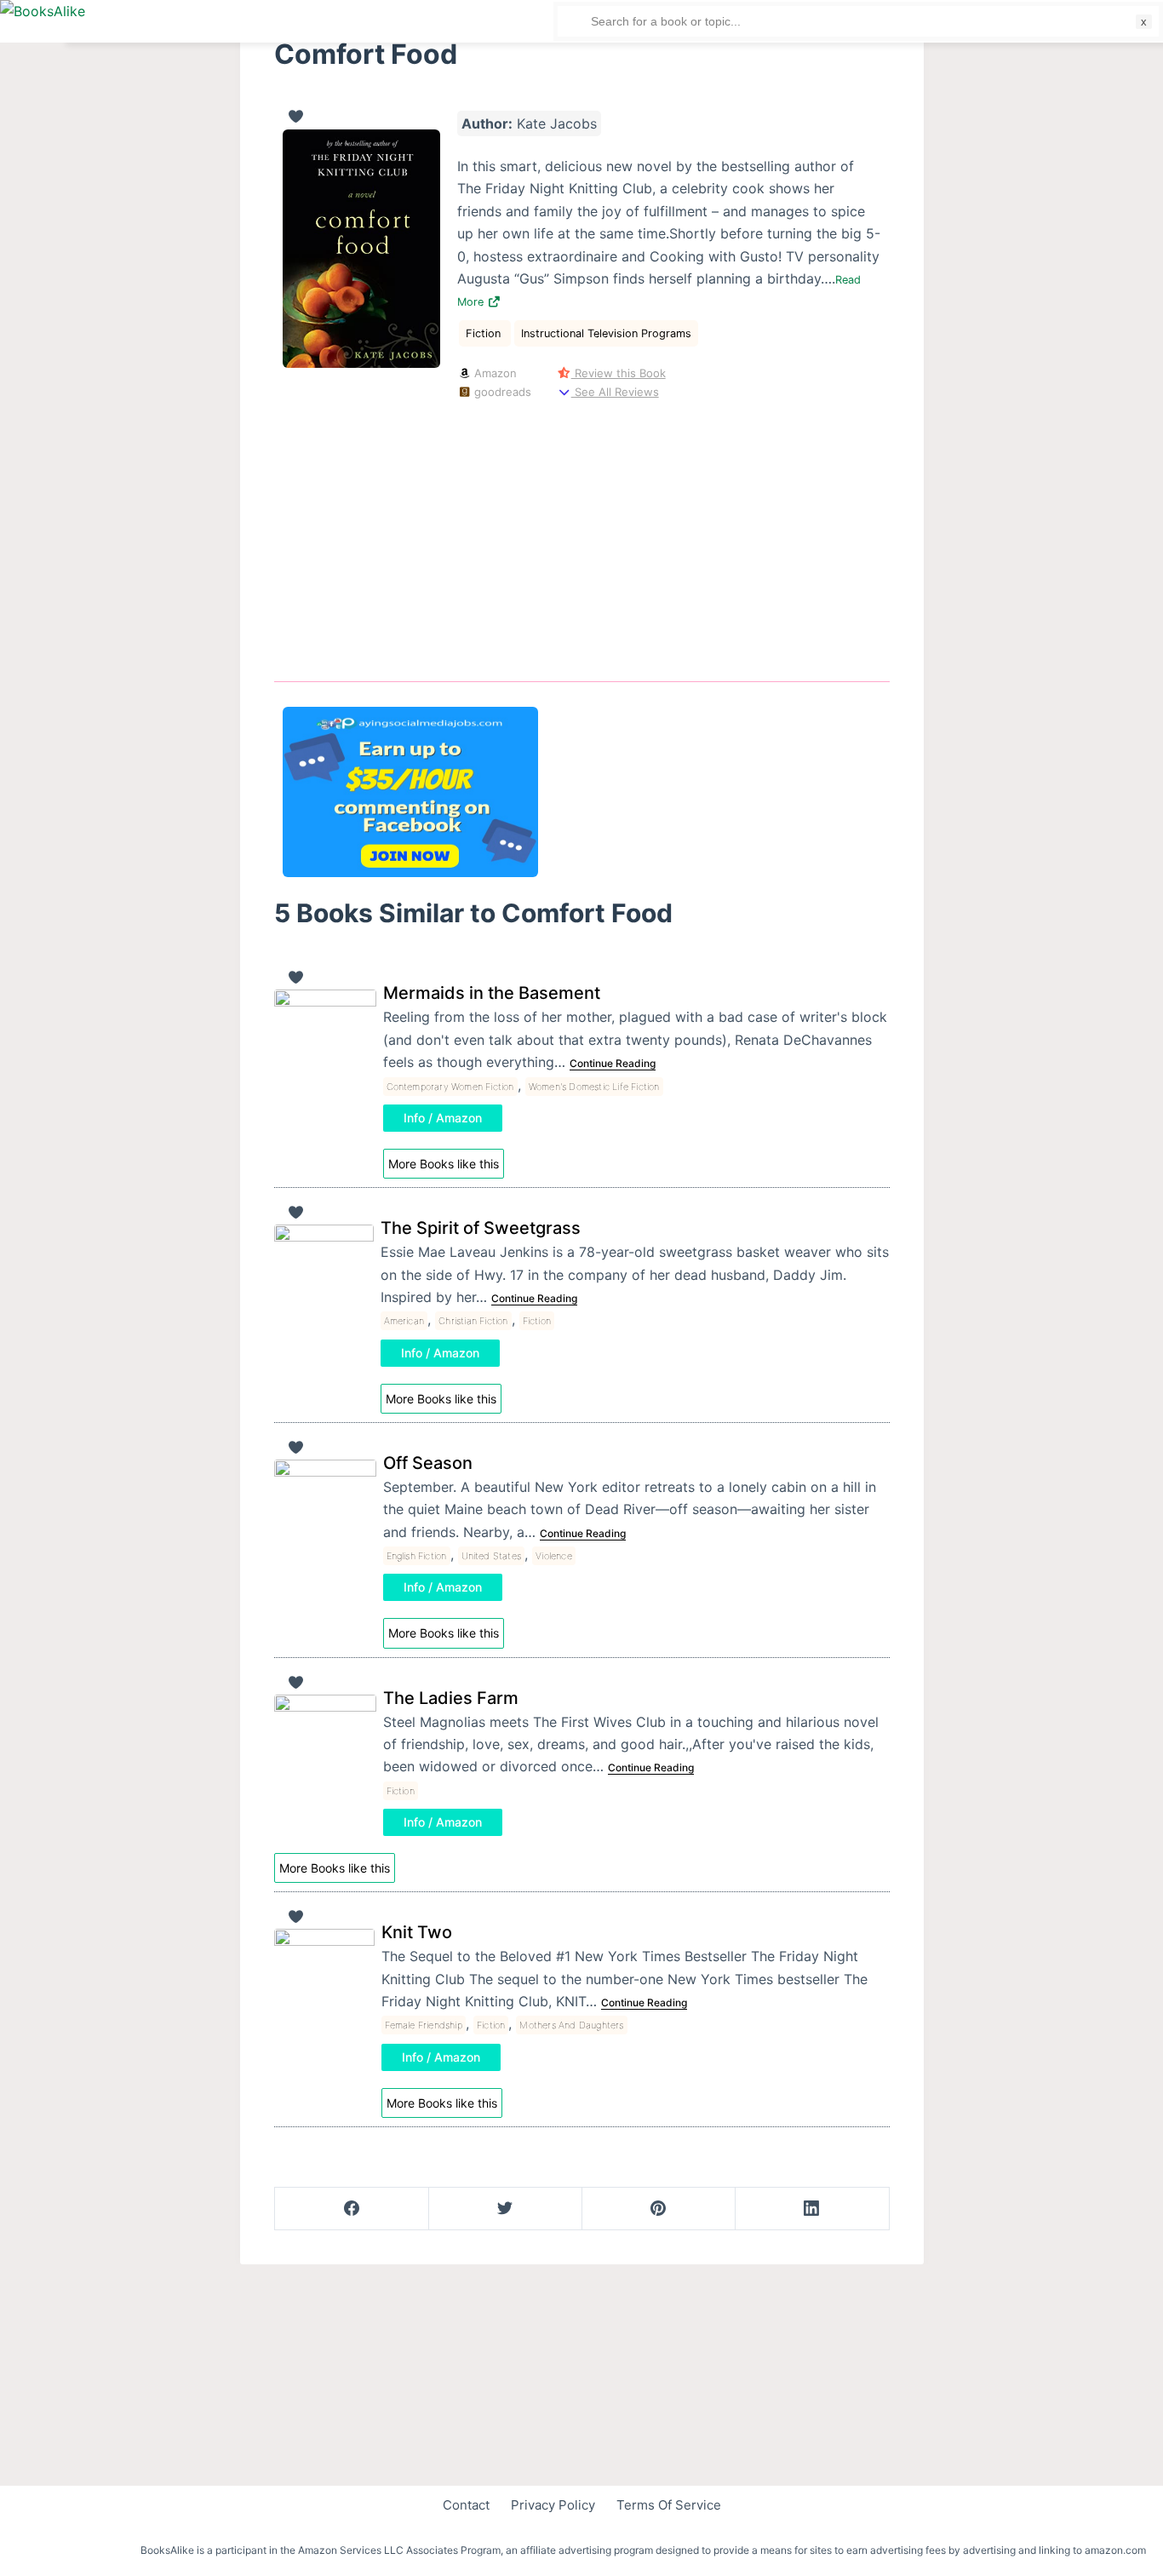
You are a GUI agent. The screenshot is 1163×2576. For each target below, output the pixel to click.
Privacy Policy (553, 2505)
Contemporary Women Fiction (450, 1087)
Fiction (485, 333)
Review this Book (618, 373)
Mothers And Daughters (571, 2025)
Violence (554, 1556)
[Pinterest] (659, 2209)
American (404, 1321)
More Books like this (444, 1164)
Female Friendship (424, 2025)
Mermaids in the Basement (492, 993)
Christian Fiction (473, 1321)
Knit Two (417, 1932)
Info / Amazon (443, 1118)
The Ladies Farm (451, 1698)
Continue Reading (613, 1063)
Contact (466, 2505)
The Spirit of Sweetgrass (481, 1228)
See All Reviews (615, 392)
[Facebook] (352, 2209)
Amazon (494, 373)
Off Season (428, 1463)
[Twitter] (505, 2209)
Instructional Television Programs (606, 333)
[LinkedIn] (812, 2209)
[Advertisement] (582, 537)
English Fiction (417, 1556)
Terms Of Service (669, 2505)
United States (492, 1556)
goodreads (501, 392)
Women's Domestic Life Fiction (594, 1087)
